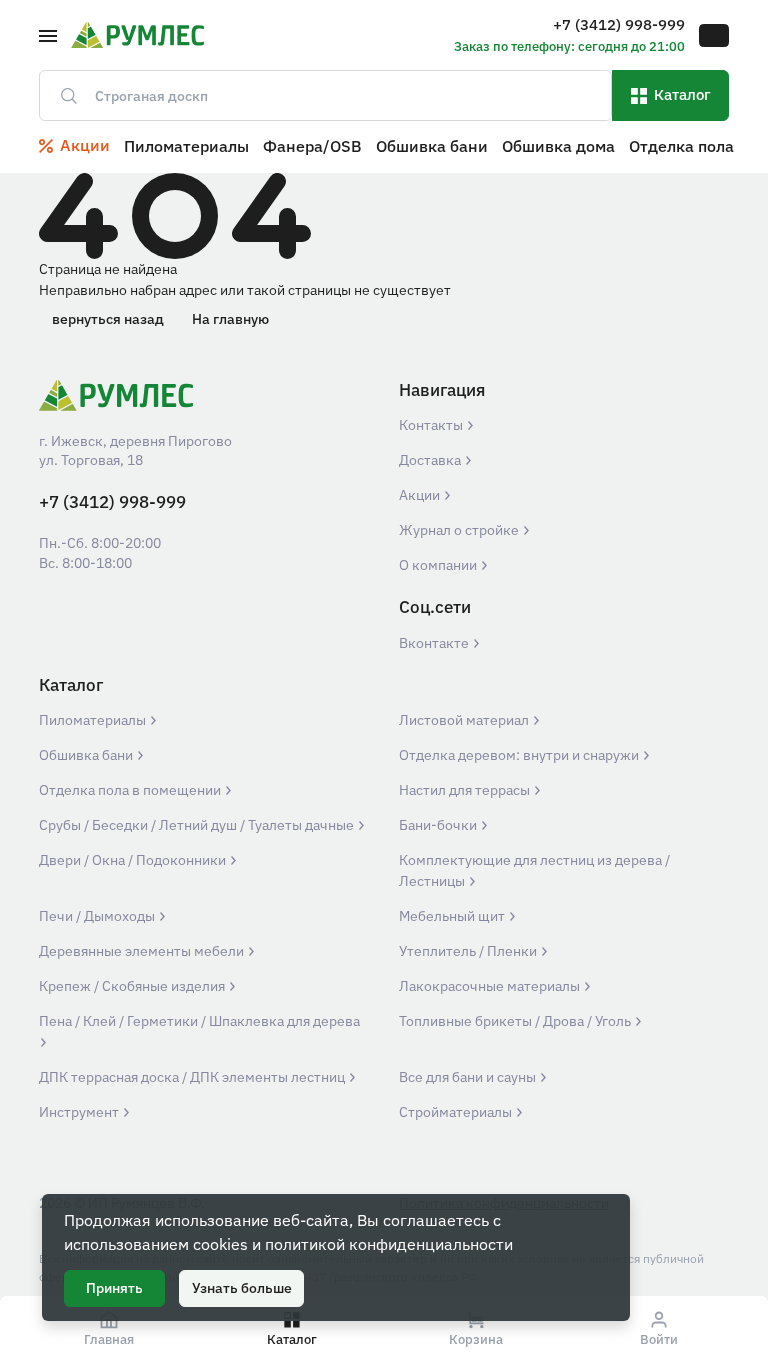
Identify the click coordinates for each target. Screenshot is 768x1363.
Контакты (432, 425)
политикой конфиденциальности (389, 1244)
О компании (439, 565)
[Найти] (60, 95)
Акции (421, 495)
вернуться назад (108, 319)
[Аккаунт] (714, 35)
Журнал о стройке (460, 530)
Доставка (431, 460)
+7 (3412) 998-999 (112, 502)
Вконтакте (435, 643)
